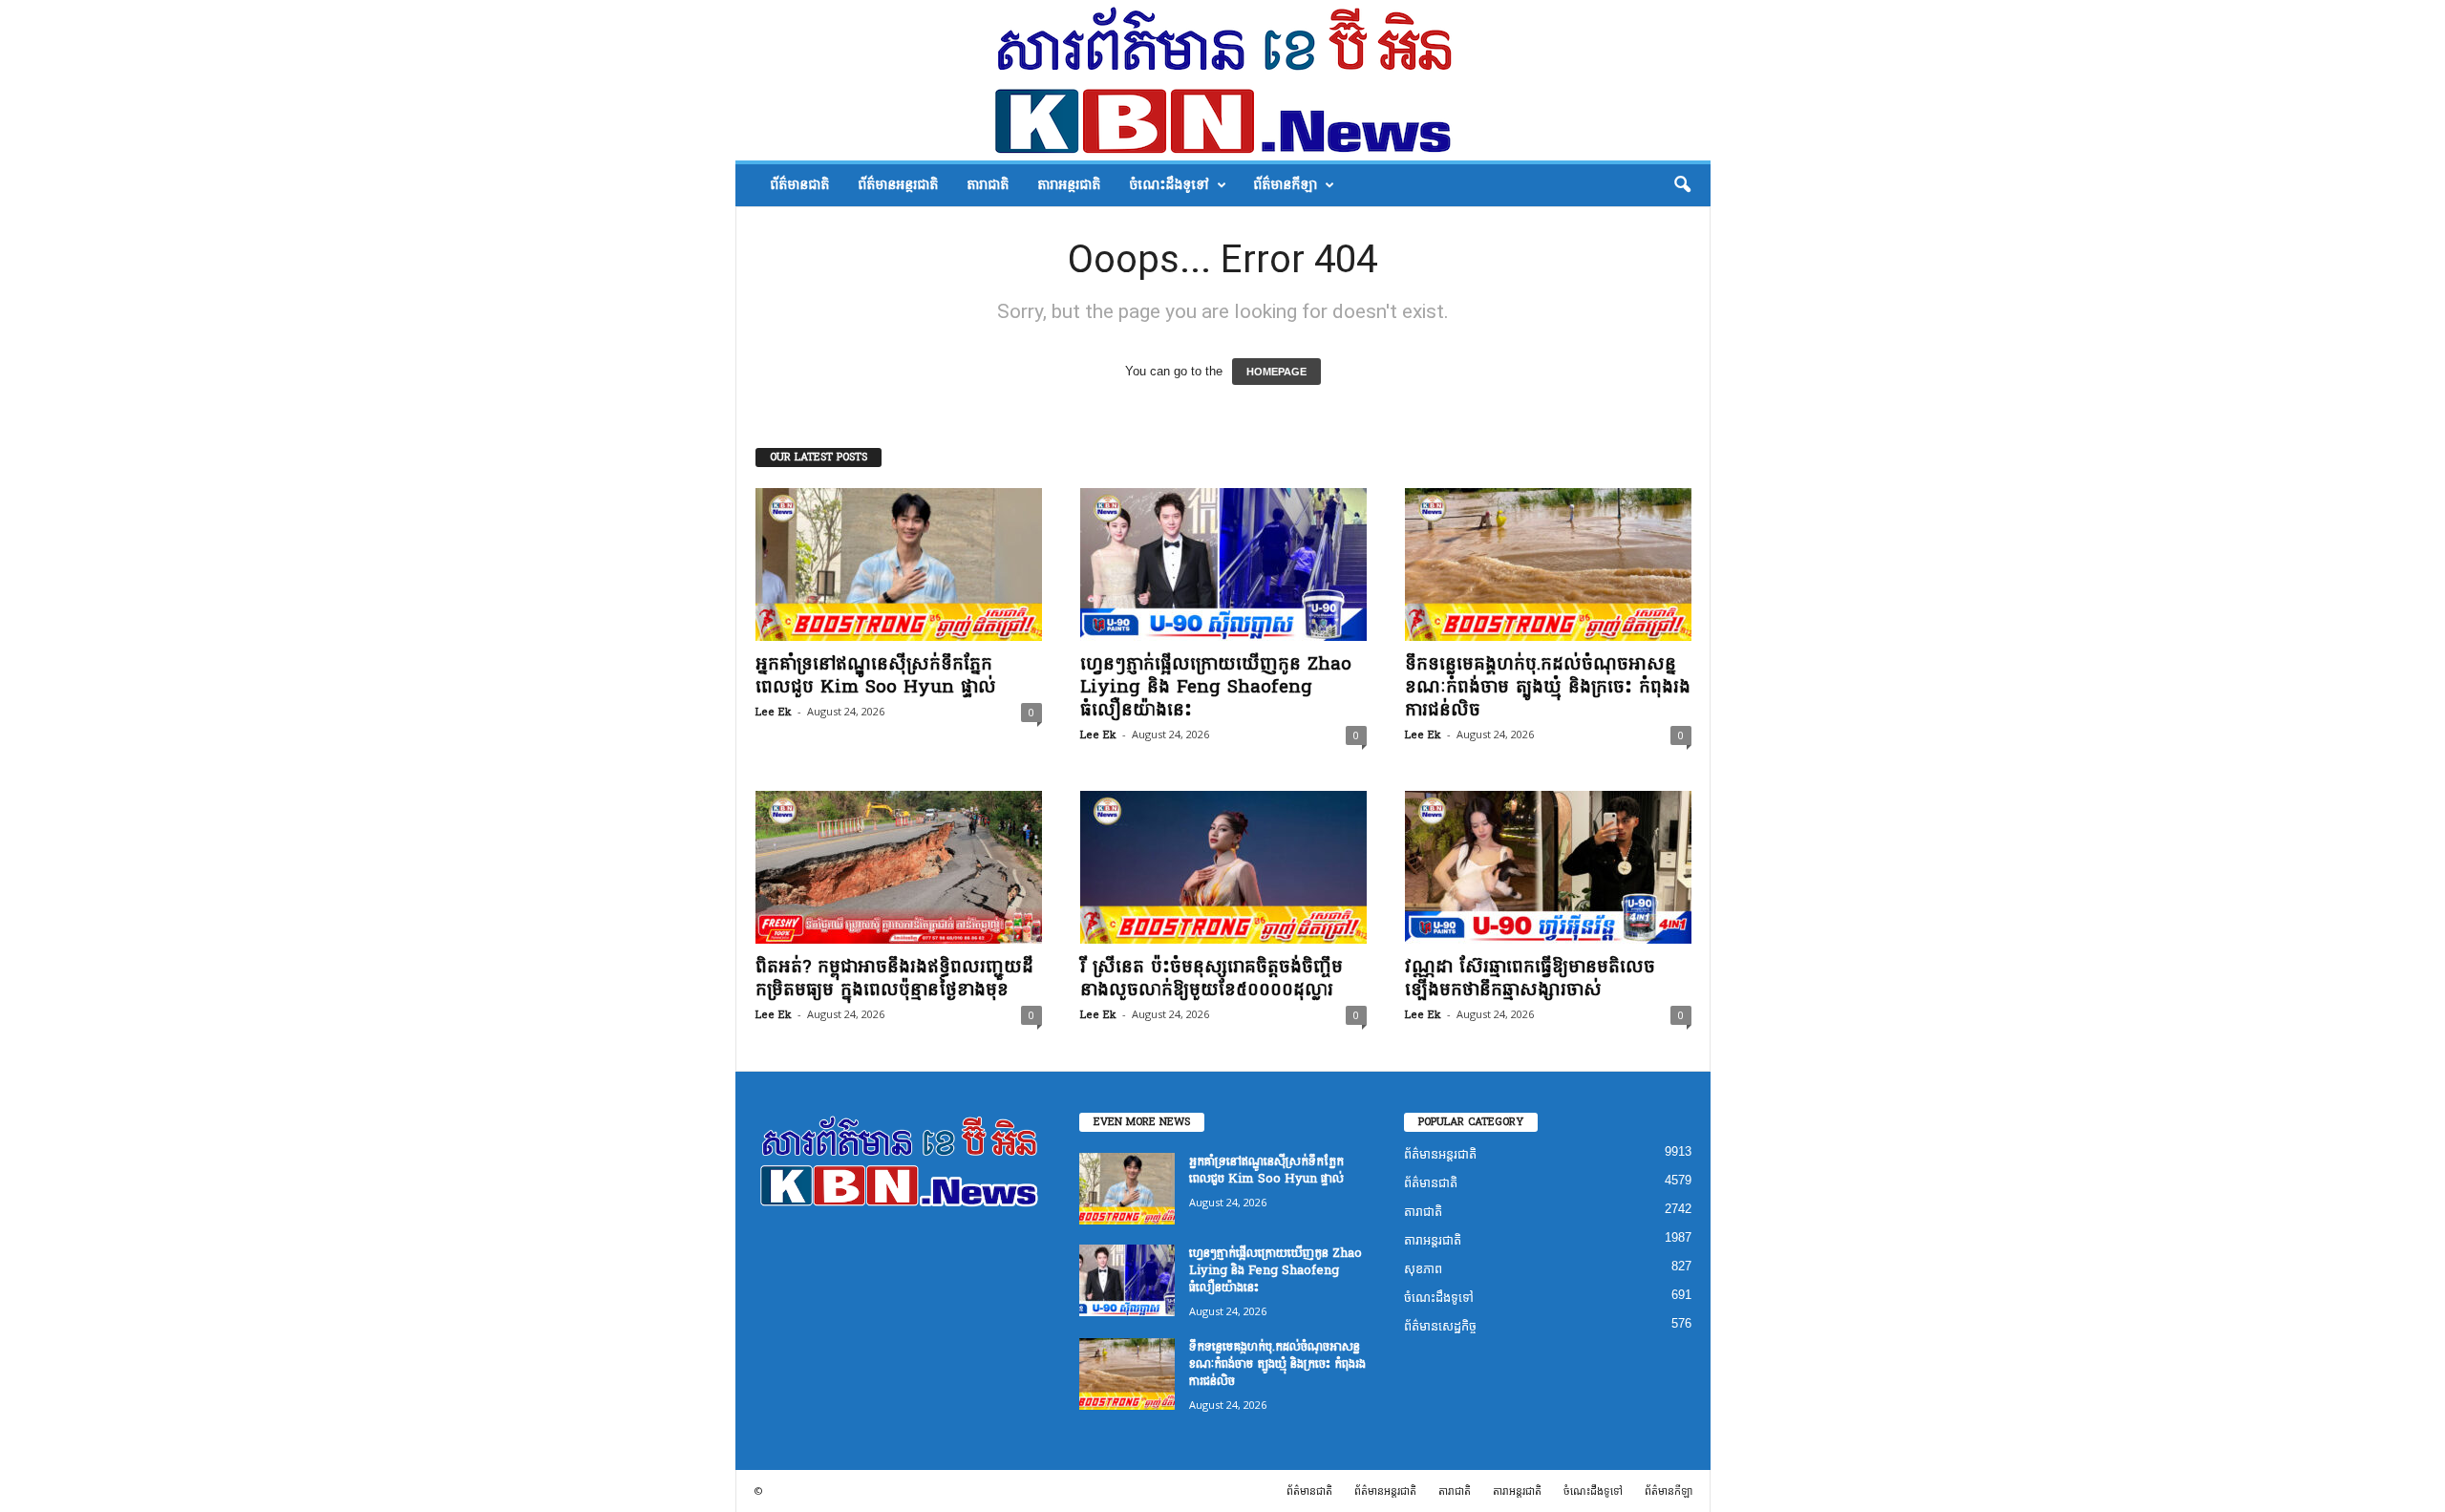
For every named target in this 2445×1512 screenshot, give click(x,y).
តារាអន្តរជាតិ (1069, 185)
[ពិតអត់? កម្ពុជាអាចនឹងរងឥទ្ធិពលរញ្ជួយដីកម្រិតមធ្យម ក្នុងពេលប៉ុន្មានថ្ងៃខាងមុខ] (899, 867)
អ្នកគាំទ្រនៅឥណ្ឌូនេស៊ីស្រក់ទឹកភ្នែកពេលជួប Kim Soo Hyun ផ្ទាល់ (876, 675)
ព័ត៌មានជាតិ (799, 185)
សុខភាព (1423, 1269)
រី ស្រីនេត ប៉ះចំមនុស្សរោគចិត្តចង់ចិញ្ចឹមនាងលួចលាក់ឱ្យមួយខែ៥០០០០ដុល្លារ (1212, 978)
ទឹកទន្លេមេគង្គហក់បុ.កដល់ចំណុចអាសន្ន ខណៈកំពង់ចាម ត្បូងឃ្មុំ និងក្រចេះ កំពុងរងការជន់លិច (1548, 687)
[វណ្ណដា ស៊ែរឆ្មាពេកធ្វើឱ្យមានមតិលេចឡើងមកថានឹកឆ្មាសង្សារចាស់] (1548, 867)
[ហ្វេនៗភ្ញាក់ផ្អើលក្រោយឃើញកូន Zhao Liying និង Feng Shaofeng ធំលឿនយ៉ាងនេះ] (1223, 564)
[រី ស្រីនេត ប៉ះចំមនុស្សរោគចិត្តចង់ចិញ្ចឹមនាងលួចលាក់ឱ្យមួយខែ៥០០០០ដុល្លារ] (1223, 867)
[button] (1682, 185)
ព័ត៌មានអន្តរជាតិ (898, 185)
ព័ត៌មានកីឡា (1285, 185)
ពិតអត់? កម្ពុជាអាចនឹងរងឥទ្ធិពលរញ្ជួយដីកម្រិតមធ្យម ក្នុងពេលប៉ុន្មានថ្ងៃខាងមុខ (894, 978)
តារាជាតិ (988, 185)
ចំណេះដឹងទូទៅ (1169, 185)
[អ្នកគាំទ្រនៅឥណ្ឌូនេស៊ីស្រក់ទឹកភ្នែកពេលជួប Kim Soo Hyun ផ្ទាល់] (899, 564)
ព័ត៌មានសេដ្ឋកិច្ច (1440, 1326)
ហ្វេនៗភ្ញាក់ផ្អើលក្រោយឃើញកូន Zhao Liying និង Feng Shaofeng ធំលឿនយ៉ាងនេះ (1216, 687)
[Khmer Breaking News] (1223, 80)
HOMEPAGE (1276, 372)
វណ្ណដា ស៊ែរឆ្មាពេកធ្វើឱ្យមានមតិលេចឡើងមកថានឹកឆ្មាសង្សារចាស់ (1530, 978)
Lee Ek (774, 712)
